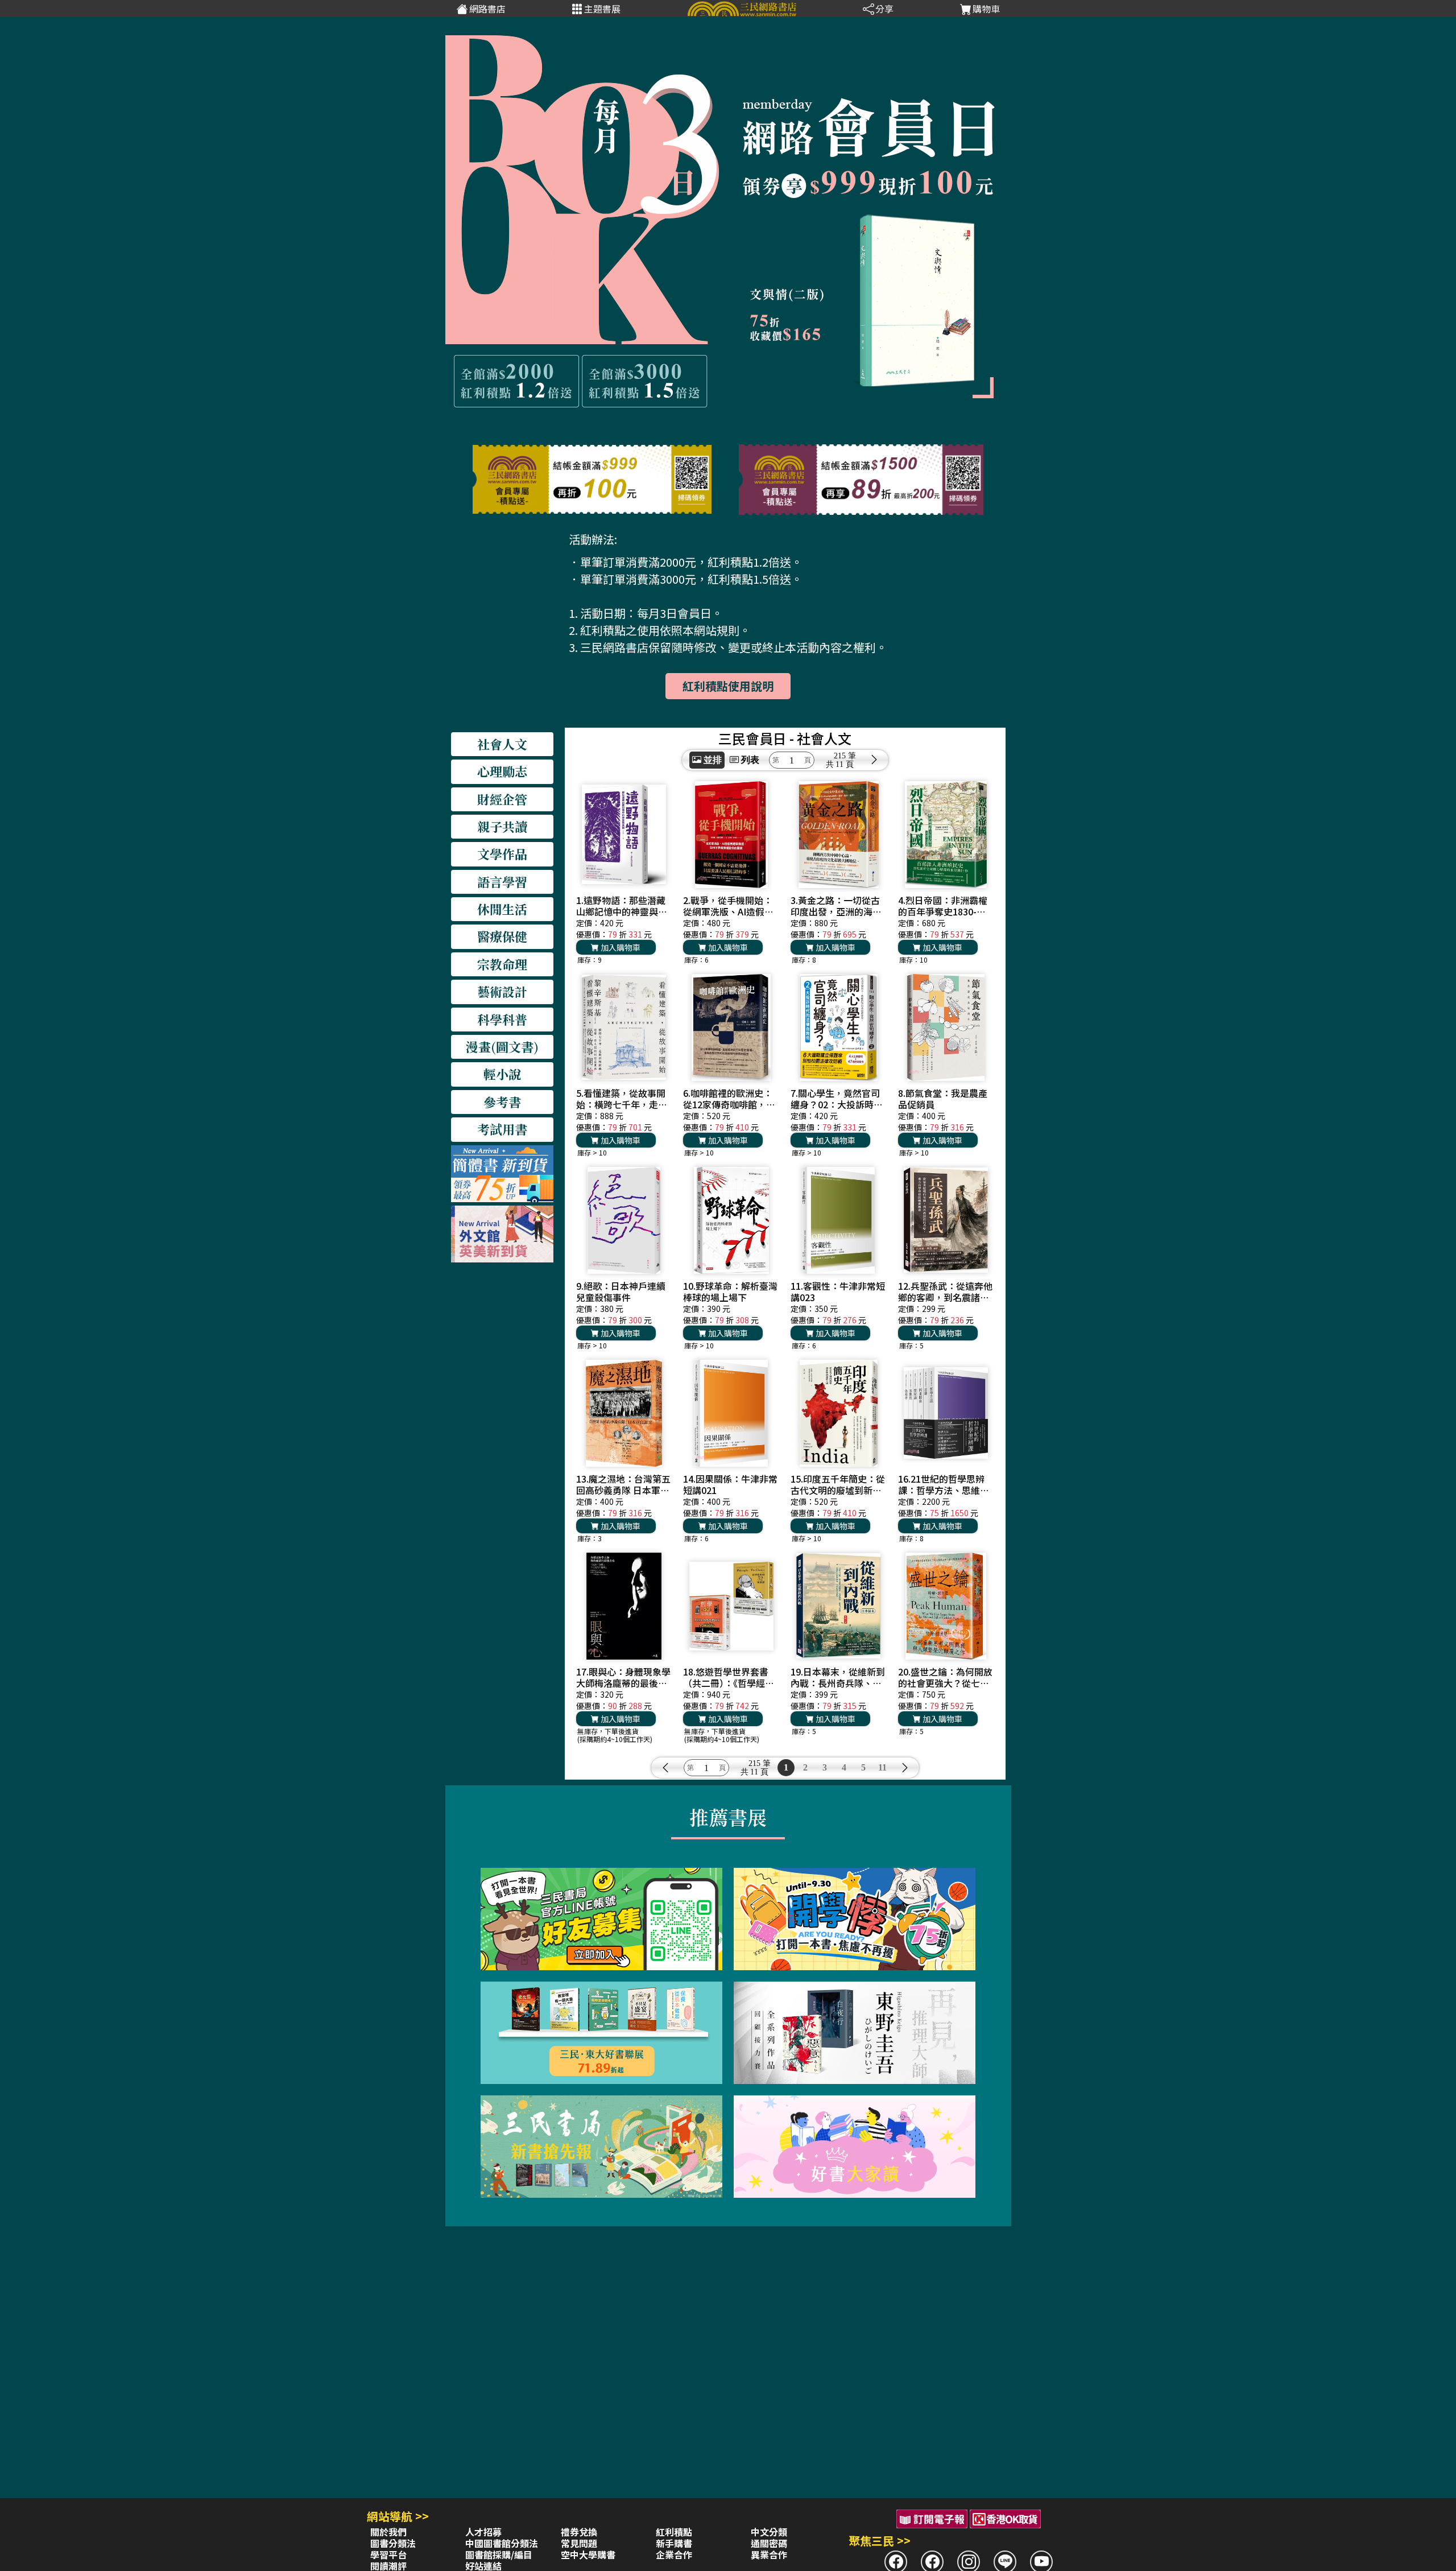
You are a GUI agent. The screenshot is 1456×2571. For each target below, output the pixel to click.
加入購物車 (620, 947)
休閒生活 (502, 909)
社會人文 (502, 744)
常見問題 (579, 2543)
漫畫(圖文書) (502, 1047)
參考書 (502, 1102)
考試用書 (502, 1129)
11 (882, 1767)
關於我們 (388, 2532)
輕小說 (502, 1074)
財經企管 (502, 799)
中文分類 (769, 2532)
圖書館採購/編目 (499, 2555)
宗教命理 (502, 964)
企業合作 (674, 2555)
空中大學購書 (588, 2555)
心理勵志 (502, 771)
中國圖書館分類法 (502, 2543)
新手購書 (674, 2543)
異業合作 (769, 2555)
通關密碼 (769, 2543)
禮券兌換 (579, 2532)
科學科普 (502, 1019)
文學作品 (502, 854)
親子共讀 (502, 826)
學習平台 (388, 2555)
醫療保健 (502, 936)
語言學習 (502, 882)
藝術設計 (502, 991)
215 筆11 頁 (845, 760)
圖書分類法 (393, 2543)
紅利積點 (674, 2532)
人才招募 (483, 2532)
